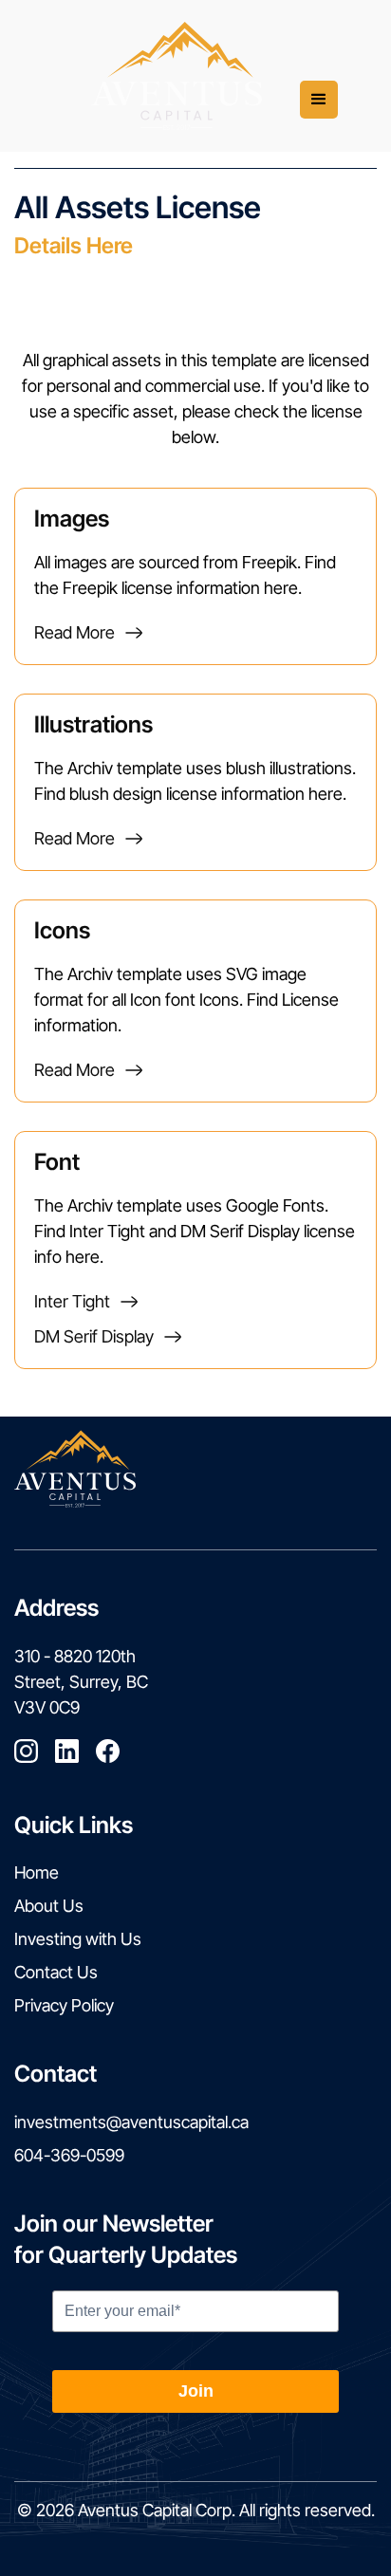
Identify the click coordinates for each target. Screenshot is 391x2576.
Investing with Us (78, 1939)
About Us (49, 1906)
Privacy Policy (64, 2005)
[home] (177, 76)
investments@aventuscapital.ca (131, 2122)
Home (37, 1872)
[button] (319, 100)
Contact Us (56, 1972)
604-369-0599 (69, 2155)
